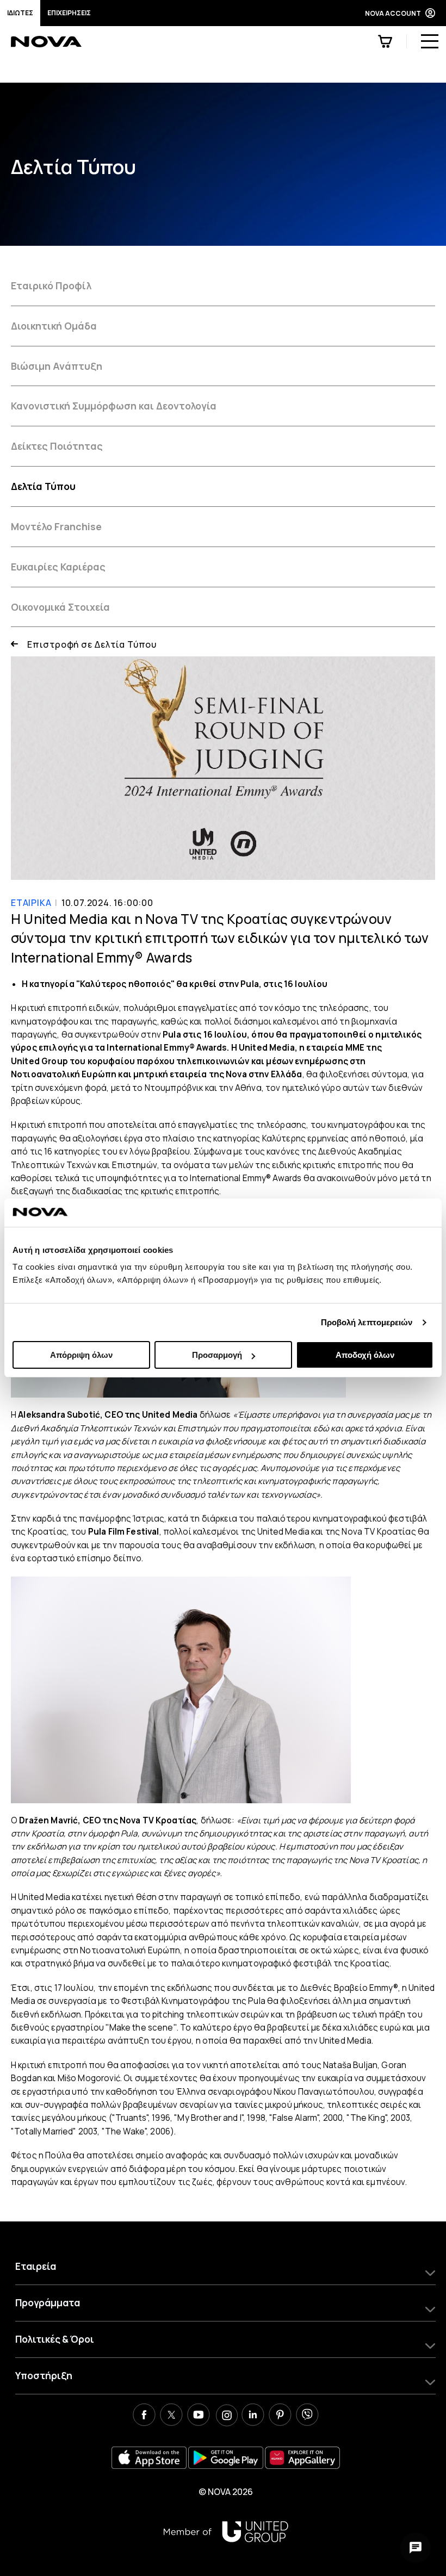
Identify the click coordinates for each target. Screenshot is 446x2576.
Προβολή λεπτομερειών (367, 1322)
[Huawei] (302, 2458)
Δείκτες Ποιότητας (57, 446)
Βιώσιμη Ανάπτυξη (57, 366)
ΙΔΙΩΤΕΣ (20, 13)
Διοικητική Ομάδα (54, 326)
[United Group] (226, 2532)
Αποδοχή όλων (365, 1355)
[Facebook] (144, 2416)
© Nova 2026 (226, 2492)
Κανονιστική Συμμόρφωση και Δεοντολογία (114, 406)
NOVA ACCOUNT (393, 13)
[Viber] (307, 2416)
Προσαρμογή (217, 1355)
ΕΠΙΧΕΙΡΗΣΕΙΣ (69, 13)
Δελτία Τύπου (43, 486)
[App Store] (149, 2458)
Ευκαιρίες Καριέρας (58, 567)
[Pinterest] (280, 2416)
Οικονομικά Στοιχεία (60, 607)
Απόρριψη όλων (81, 1355)
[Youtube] (199, 2416)
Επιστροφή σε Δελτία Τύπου (92, 644)
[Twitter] (171, 2416)
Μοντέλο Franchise (56, 526)
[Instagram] (226, 2416)
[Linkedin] (253, 2416)
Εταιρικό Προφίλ (51, 285)
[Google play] (226, 2458)
